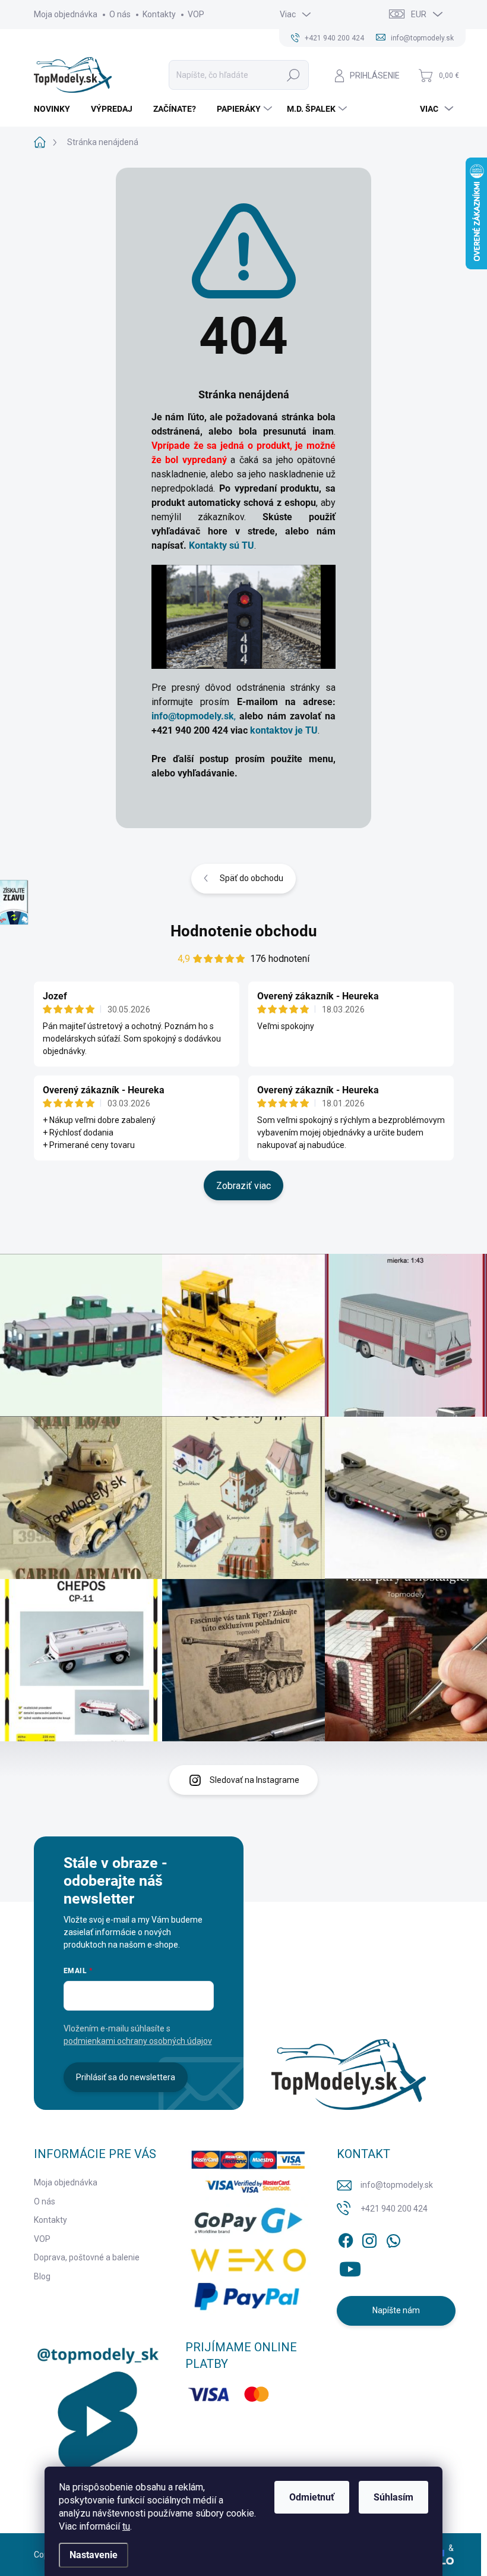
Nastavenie (94, 2555)
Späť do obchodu (252, 878)
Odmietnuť (312, 2497)
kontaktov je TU (284, 730)
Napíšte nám (396, 2310)
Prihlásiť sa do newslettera (126, 2077)
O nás (120, 14)
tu (126, 2526)
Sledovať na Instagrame (254, 1780)
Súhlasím (393, 2497)
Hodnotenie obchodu (244, 931)
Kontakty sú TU (222, 545)
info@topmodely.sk (397, 2185)
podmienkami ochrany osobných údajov (138, 2041)
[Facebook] (346, 2238)
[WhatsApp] (393, 2238)
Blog (42, 2276)
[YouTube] (350, 2267)
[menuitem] (56, 109)
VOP (196, 14)
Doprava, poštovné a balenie (87, 2257)
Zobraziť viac (243, 1186)
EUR (419, 14)
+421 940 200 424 (394, 2209)
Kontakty (159, 14)
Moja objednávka (66, 14)
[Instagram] (369, 2238)
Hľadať (293, 75)
